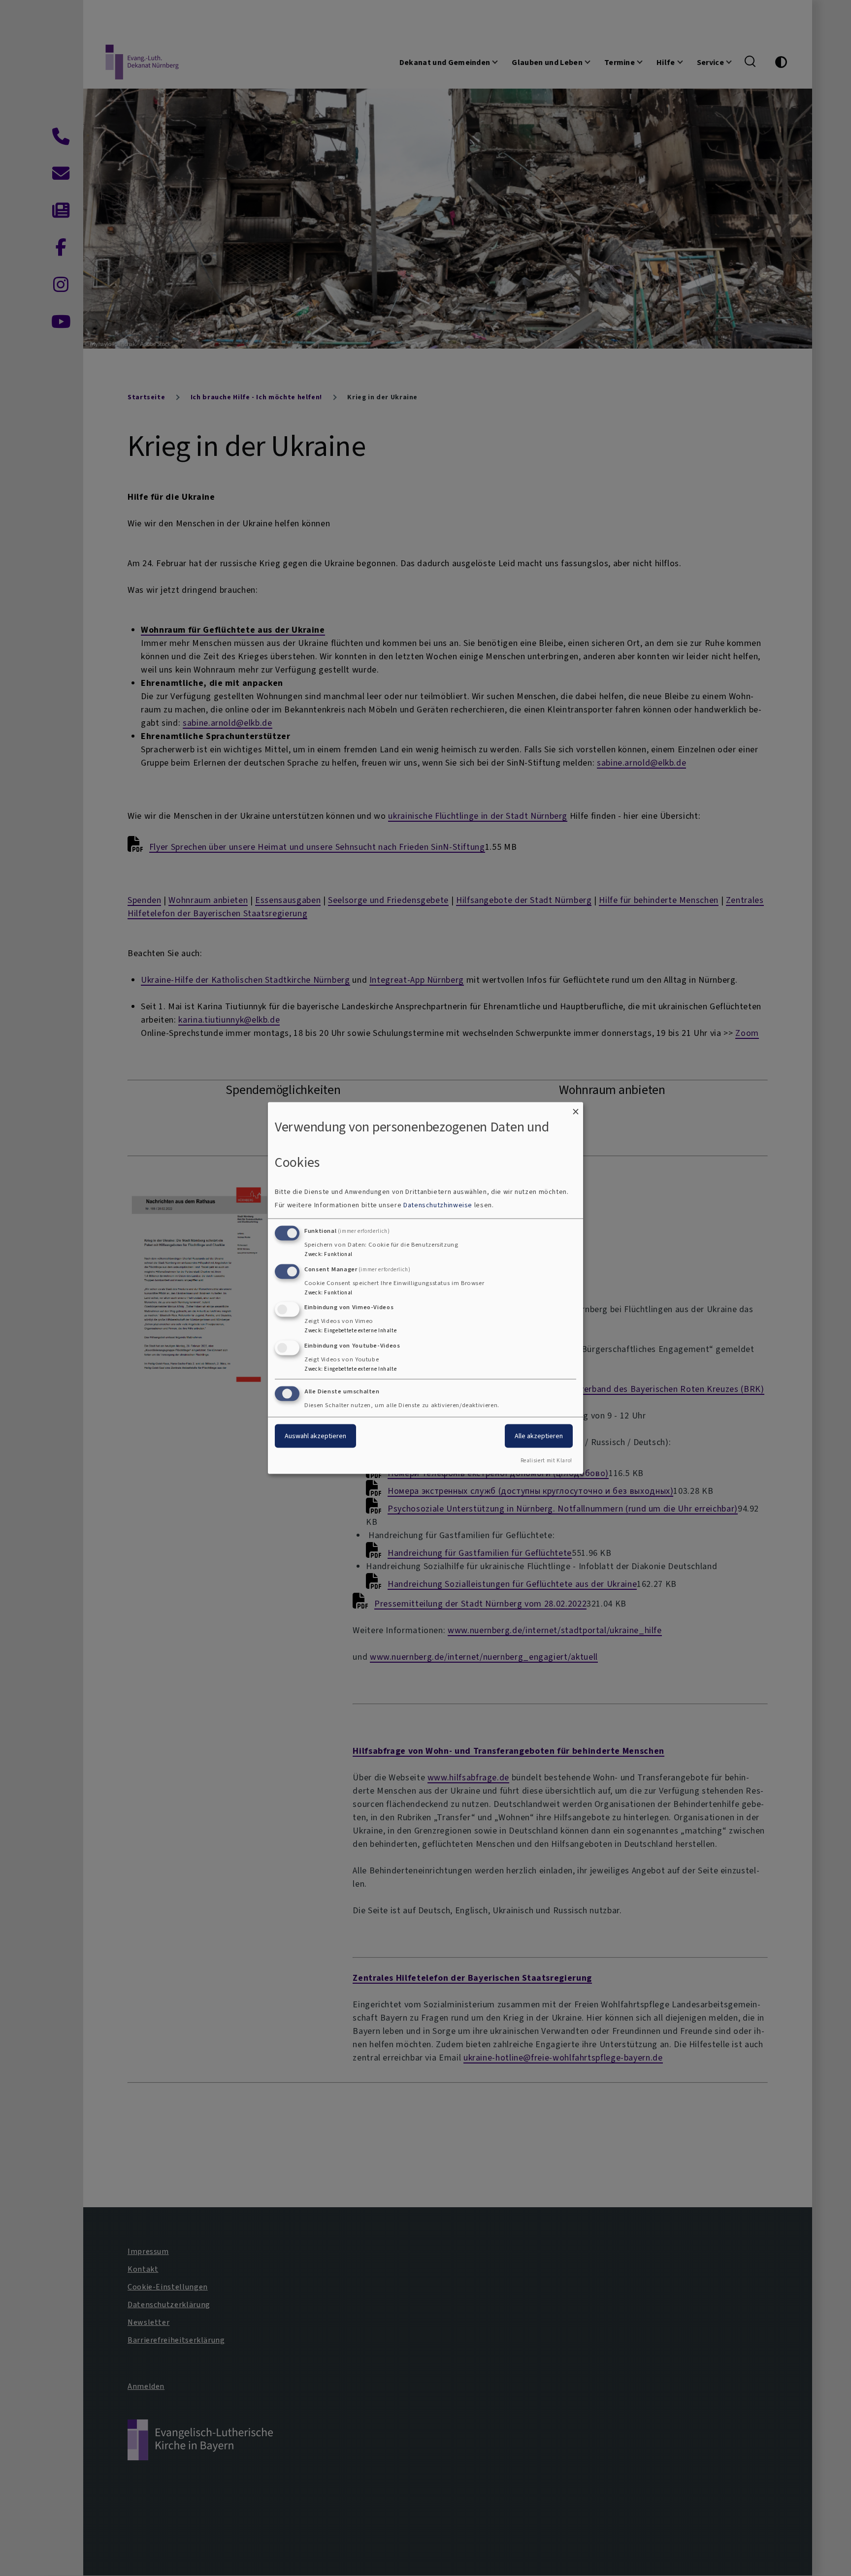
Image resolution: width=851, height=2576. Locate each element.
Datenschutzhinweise (438, 1205)
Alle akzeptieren (539, 1436)
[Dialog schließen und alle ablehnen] (576, 1109)
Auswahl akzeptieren (315, 1436)
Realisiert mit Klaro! (546, 1460)
